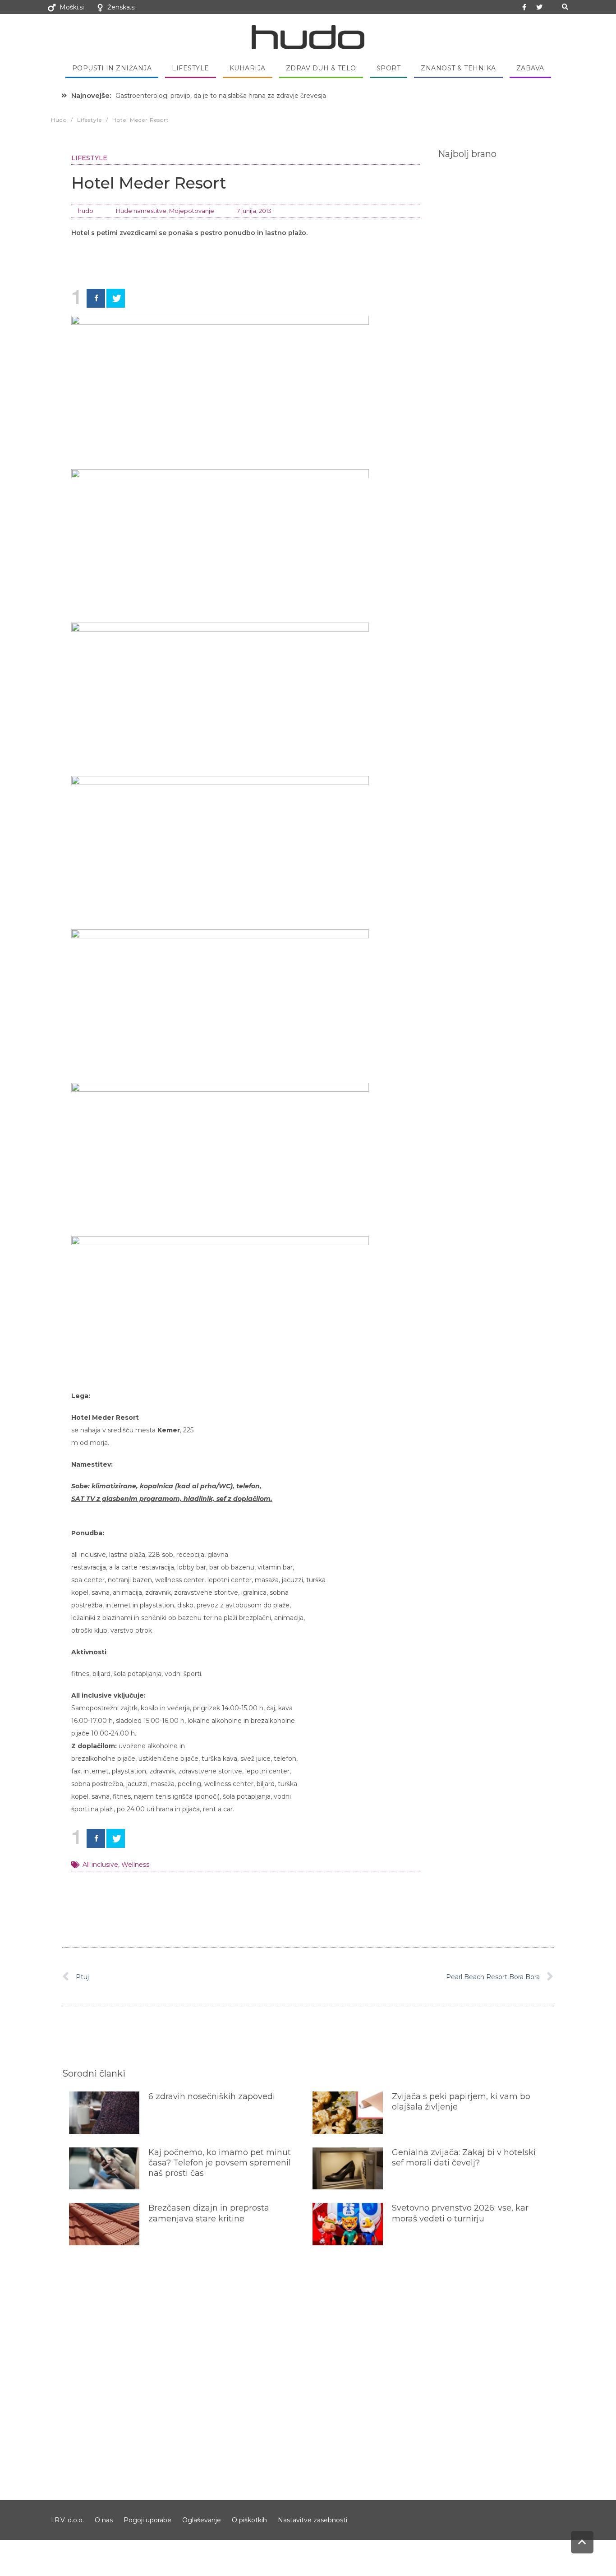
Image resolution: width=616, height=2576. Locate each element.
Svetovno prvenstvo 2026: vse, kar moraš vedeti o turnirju (460, 2213)
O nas (104, 2520)
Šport (389, 68)
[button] (565, 7)
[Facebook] (96, 298)
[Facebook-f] (524, 7)
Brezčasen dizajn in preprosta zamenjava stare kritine (209, 2213)
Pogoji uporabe (147, 2520)
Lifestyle (191, 68)
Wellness (135, 1865)
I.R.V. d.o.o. (67, 2520)
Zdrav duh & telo (321, 68)
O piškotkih (249, 2520)
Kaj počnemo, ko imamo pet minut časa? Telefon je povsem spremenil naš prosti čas (220, 2163)
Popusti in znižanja (112, 68)
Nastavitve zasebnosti (313, 2520)
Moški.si (72, 7)
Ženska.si (122, 7)
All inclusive (100, 1865)
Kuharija (248, 68)
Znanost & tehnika (458, 68)
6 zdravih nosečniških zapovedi (212, 2096)
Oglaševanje (202, 2520)
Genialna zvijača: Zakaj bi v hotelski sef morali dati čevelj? (464, 2158)
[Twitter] (539, 7)
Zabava (530, 68)
